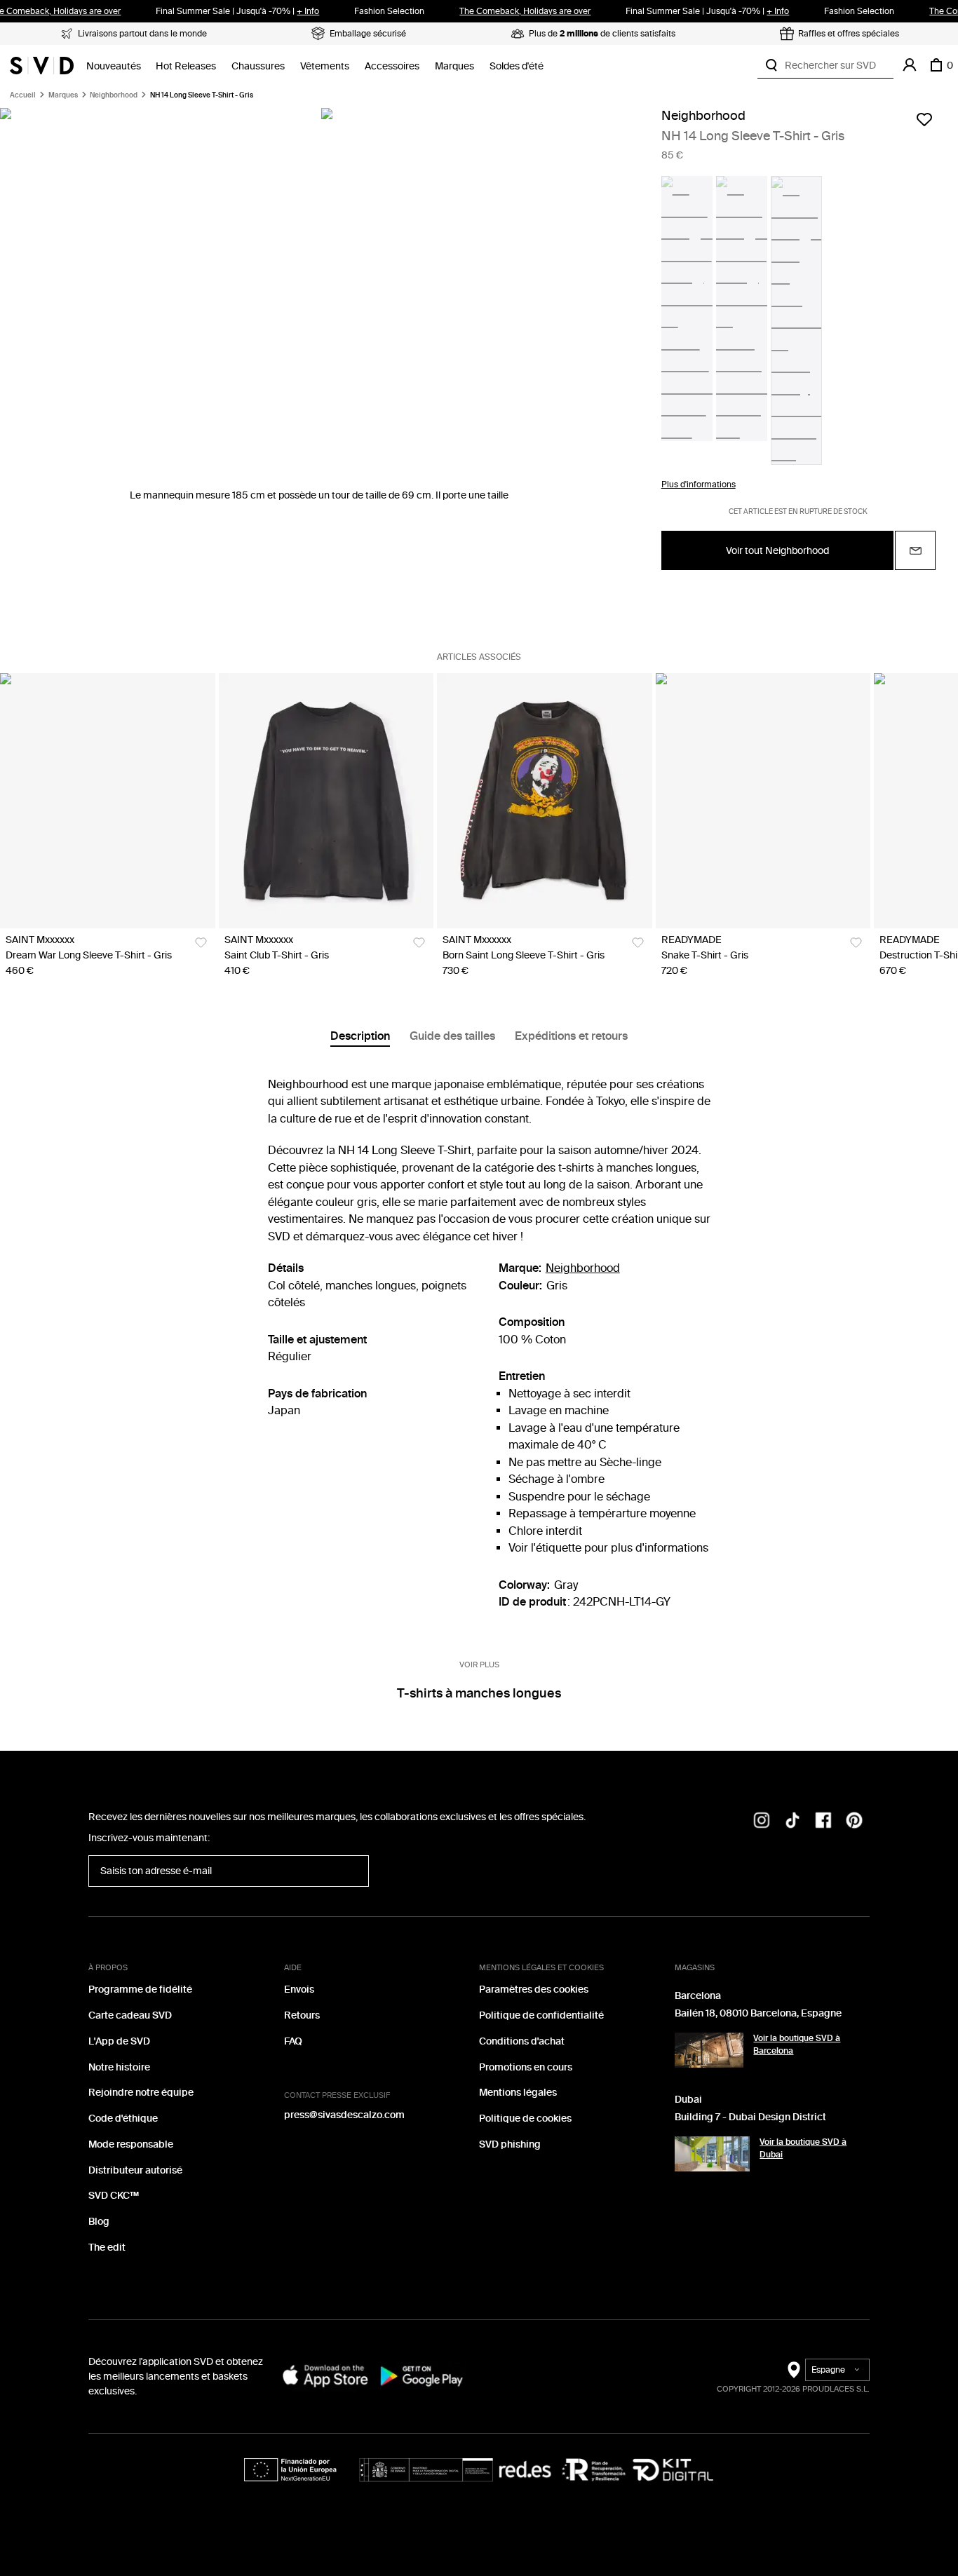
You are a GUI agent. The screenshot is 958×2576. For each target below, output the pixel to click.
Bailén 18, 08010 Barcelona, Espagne (758, 2013)
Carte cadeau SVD (130, 2015)
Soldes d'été (517, 66)
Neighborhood (114, 95)
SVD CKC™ (114, 2196)
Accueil (23, 95)
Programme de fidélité (140, 1989)
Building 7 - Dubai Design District (750, 2117)
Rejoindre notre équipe (141, 2093)
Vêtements (325, 66)
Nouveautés (114, 66)
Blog (99, 2222)
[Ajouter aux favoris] (924, 119)
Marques (454, 66)
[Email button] (915, 550)
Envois (299, 1989)
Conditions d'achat (522, 2041)
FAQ (293, 2041)
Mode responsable (131, 2144)
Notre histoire (119, 2067)
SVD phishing (510, 2144)
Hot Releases (186, 66)
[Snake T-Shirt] (763, 801)
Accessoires (392, 66)
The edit (107, 2248)
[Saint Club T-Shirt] (326, 801)
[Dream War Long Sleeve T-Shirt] (108, 801)
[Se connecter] (910, 65)
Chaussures (258, 66)
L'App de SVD (119, 2041)
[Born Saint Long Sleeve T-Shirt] (545, 801)
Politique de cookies (525, 2119)
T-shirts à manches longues (479, 1693)
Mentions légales (518, 2093)
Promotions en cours (526, 2067)
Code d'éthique (123, 2119)
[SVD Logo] (42, 65)
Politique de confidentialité (541, 2015)
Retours (302, 2015)
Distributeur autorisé (135, 2170)
